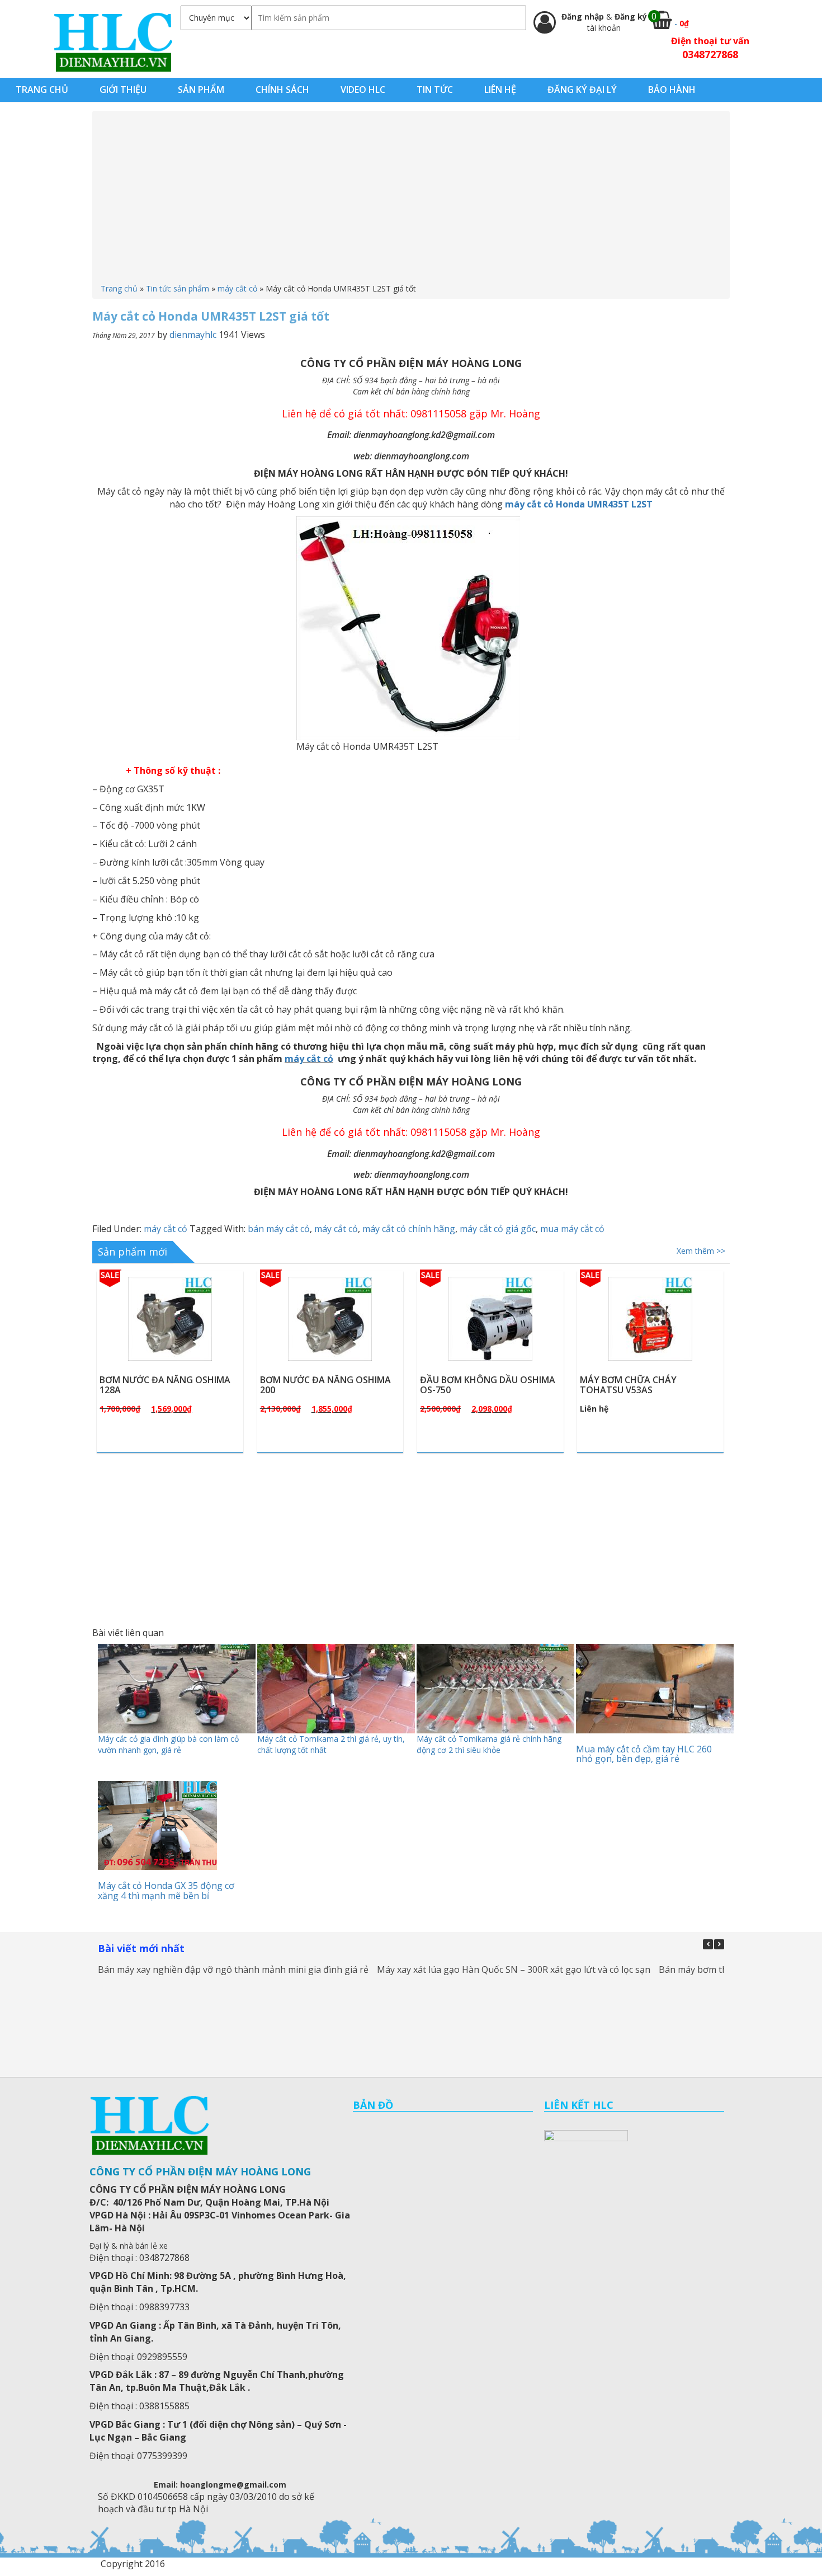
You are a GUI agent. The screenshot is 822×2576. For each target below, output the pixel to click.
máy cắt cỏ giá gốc (498, 1229)
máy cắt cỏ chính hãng (409, 1229)
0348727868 (710, 54)
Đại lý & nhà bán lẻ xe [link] (129, 2246)
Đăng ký (631, 17)
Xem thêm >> (701, 1251)
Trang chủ (119, 288)
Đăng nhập (584, 17)
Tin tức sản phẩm (178, 288)
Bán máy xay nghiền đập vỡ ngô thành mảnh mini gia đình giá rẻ (233, 1969)
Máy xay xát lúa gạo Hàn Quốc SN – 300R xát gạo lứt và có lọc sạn (514, 1969)
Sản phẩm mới (133, 1252)
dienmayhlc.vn (113, 42)
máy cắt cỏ (237, 288)
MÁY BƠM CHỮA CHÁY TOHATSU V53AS (628, 1385)
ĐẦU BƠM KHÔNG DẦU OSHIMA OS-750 (488, 1385)
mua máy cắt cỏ (572, 1229)
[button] (719, 1944)
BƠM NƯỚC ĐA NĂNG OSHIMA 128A (165, 1385)
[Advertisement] (411, 199)
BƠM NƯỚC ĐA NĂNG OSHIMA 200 (325, 1385)
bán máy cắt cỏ (279, 1229)
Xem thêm (175, 1345)
